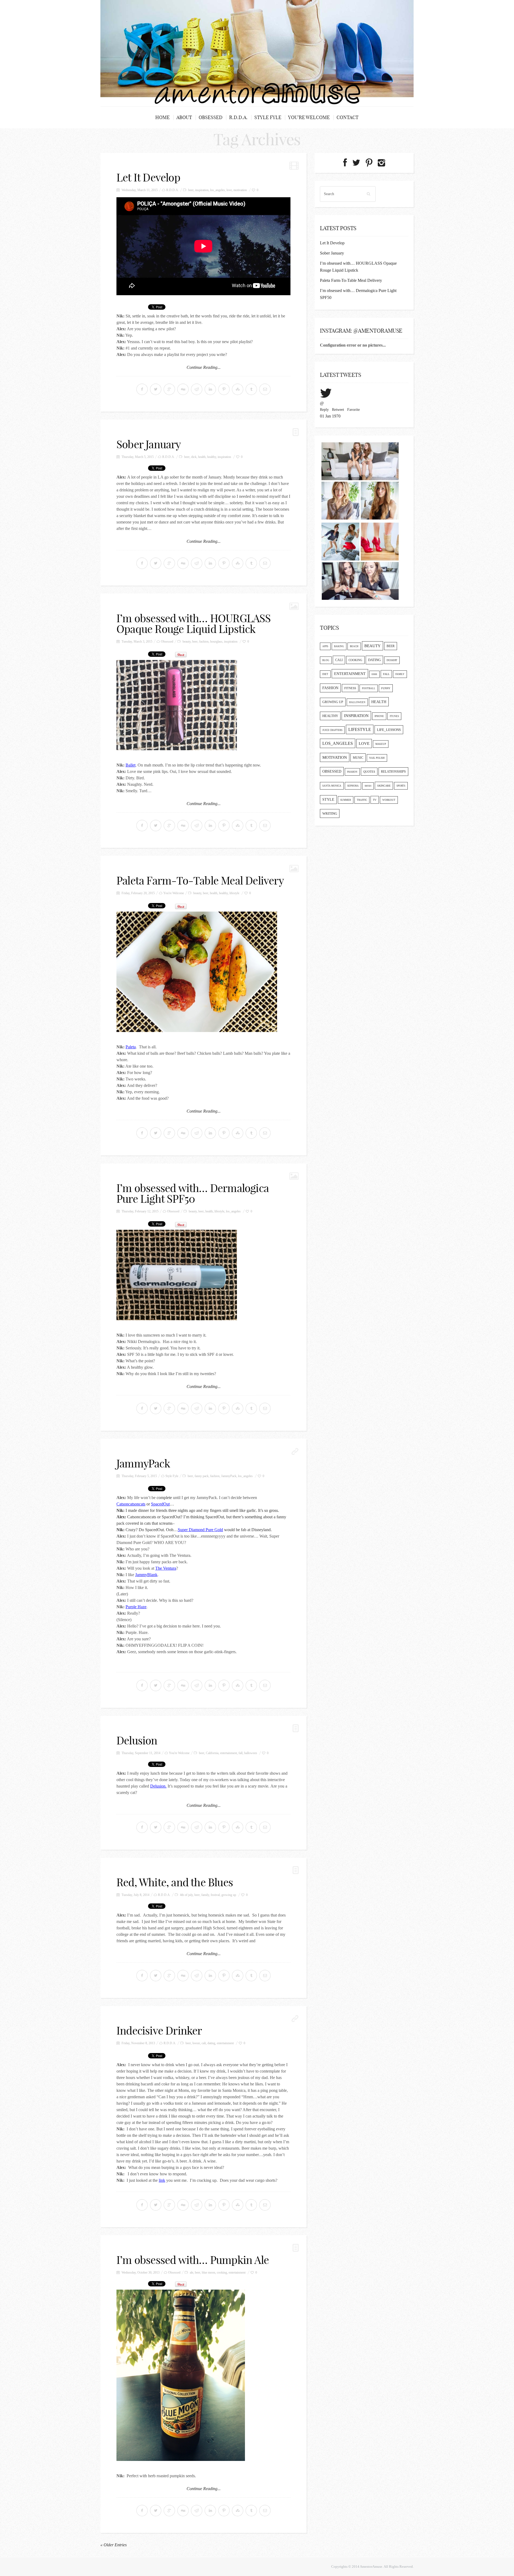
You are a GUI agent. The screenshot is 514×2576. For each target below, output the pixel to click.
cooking (222, 2273)
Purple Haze (136, 1607)
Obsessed (211, 117)
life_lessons (389, 730)
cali (204, 2043)
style (328, 800)
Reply (324, 410)
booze (196, 2043)
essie (374, 674)
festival (215, 1895)
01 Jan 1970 (330, 416)
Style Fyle (268, 117)
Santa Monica (332, 786)
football (369, 688)
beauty (187, 642)
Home (162, 117)
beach (354, 646)
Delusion (137, 1740)
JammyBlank (146, 1575)
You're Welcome (174, 893)
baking (339, 646)
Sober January (149, 444)
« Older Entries (114, 2545)
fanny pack (202, 1476)
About (184, 117)
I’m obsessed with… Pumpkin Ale (193, 2260)
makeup (381, 744)
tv (375, 800)
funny (386, 688)
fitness (350, 688)
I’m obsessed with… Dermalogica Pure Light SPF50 (193, 1193)
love (229, 190)
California (212, 1753)
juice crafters (332, 730)
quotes (369, 772)
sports (401, 786)
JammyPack (143, 1463)
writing (330, 813)
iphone (379, 716)
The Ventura (166, 1568)
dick (194, 457)
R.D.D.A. (238, 117)
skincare (384, 786)
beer (191, 190)
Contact (347, 117)
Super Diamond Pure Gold (200, 1530)
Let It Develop (148, 177)
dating (211, 2043)
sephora (353, 786)
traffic (362, 800)
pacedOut (162, 1504)
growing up (229, 1895)
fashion (204, 642)
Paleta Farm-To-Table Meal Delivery (200, 881)
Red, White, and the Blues (175, 1882)
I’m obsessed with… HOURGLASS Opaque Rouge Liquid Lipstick (194, 624)
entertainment (228, 1753)
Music (358, 758)
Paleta (131, 1047)
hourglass (216, 642)
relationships (393, 772)
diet (325, 674)
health (202, 457)
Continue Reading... (204, 367)
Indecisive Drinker (159, 2031)
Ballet (131, 765)
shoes (368, 786)
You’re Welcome (309, 117)
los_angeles (218, 190)
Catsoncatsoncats (131, 1504)
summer (346, 800)
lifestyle (234, 893)
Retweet (338, 410)
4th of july (186, 1895)
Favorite (354, 410)
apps (325, 646)
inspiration (202, 190)
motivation (240, 190)
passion (352, 772)
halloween (251, 1753)
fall (241, 1753)
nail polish (377, 758)
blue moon (209, 2273)
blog (326, 660)
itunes (394, 716)
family (205, 1895)
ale (192, 2273)
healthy (212, 457)
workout (389, 800)
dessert (392, 660)
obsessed (332, 771)
